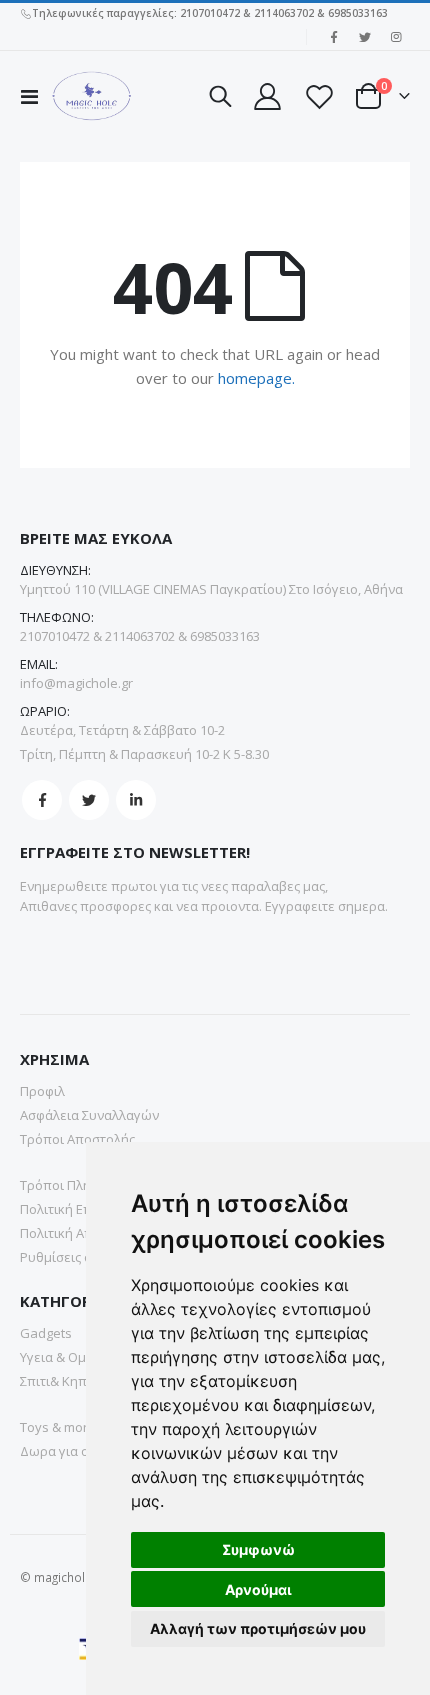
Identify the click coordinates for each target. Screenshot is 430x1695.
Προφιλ (42, 1091)
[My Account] (267, 96)
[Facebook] (334, 37)
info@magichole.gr (76, 683)
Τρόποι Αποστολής (77, 1139)
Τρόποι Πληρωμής (76, 1185)
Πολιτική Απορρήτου (83, 1233)
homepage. (256, 378)
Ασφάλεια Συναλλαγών (89, 1115)
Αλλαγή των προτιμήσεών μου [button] (258, 1628)
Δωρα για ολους (69, 1451)
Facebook (42, 800)
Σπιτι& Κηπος (60, 1381)
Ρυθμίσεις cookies (75, 1257)
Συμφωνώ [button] (258, 1549)
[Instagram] (396, 37)
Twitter (89, 800)
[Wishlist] (318, 96)
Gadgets (46, 1333)
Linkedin (136, 800)
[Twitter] (365, 37)
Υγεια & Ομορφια (71, 1357)
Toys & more (58, 1427)
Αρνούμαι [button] (258, 1589)
